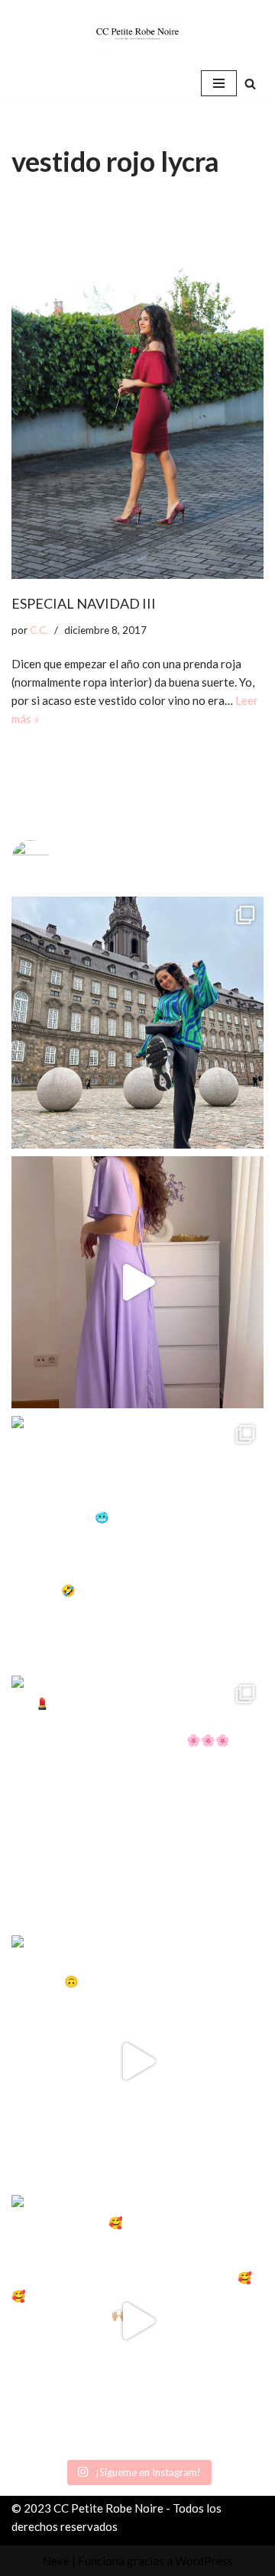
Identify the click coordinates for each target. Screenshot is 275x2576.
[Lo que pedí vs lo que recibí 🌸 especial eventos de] (137, 1282)
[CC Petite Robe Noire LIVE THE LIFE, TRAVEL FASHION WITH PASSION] (137, 34)
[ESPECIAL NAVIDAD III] (137, 391)
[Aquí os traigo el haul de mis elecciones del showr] (137, 2321)
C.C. (39, 630)
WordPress (204, 2561)
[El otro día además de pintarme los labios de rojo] (137, 1802)
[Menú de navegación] (219, 83)
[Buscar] (250, 84)
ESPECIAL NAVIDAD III (84, 603)
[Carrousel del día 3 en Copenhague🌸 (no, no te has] (137, 1023)
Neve (56, 2561)
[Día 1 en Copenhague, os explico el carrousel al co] (137, 1542)
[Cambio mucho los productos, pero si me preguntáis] (137, 2061)
